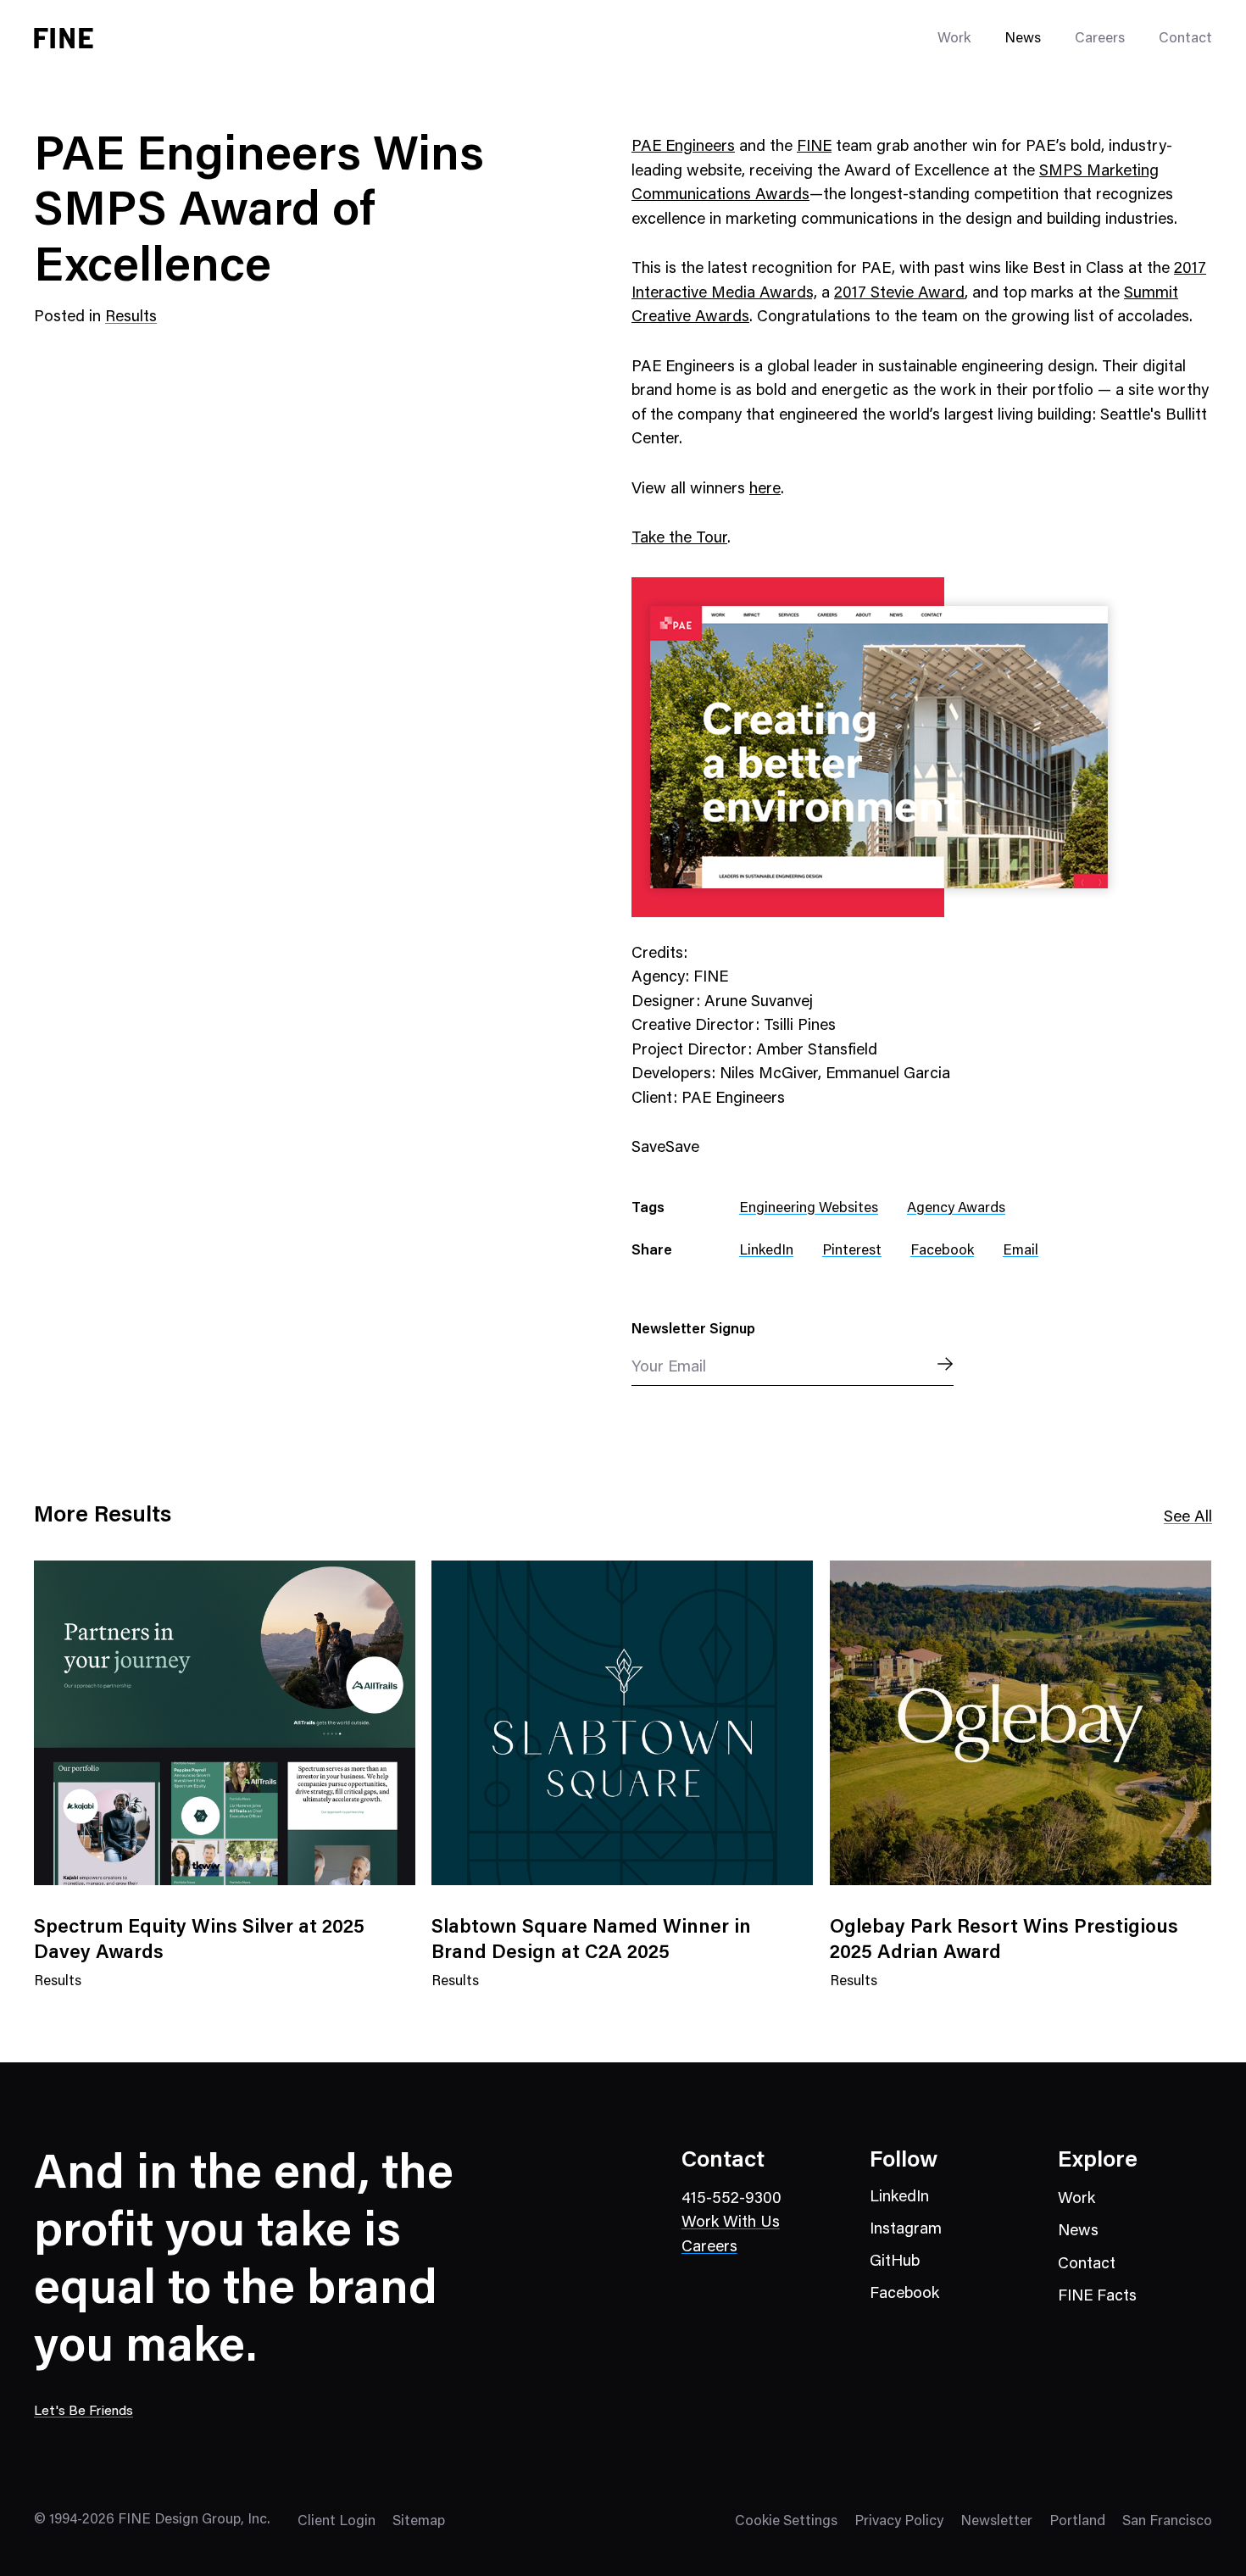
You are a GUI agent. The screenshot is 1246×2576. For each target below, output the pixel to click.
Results (131, 317)
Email (1021, 1252)
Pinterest (852, 1252)
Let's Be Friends (83, 2412)
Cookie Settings (786, 2522)
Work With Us (731, 2223)
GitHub (895, 2262)
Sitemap (419, 2522)
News (1023, 39)
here (765, 490)
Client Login (337, 2522)
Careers (1100, 39)
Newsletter (996, 2522)
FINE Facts (1097, 2297)
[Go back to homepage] (64, 38)
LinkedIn (766, 1252)
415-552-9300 (731, 2199)
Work (1076, 2199)
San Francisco (1167, 2522)
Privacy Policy (899, 2522)
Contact (1185, 39)
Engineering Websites (809, 1209)
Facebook (942, 1252)
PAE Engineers (683, 147)
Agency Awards (956, 1209)
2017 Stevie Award (899, 294)
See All (1188, 1518)
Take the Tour (679, 539)
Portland (1077, 2522)
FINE (814, 147)
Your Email (669, 1368)
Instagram (906, 2230)
